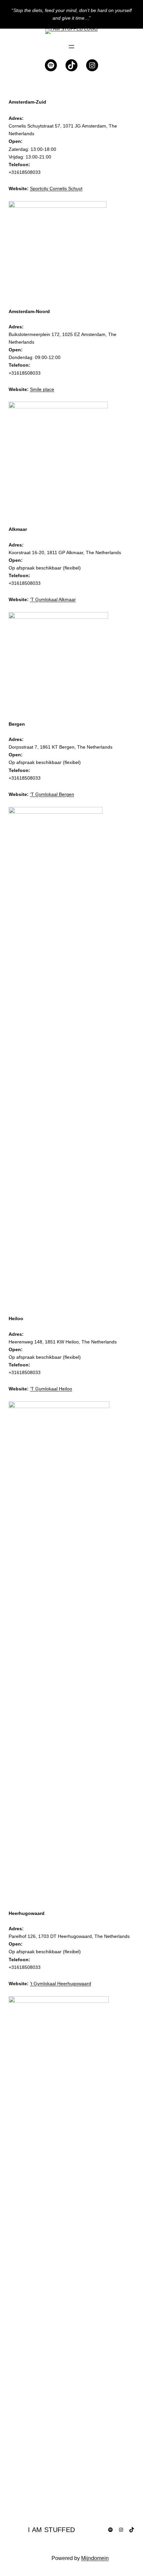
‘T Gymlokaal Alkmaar (53, 599)
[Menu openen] (71, 47)
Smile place (42, 389)
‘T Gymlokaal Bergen (52, 794)
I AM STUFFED (52, 2530)
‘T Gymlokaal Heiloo (51, 1389)
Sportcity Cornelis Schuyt (56, 188)
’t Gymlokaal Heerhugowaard (61, 1984)
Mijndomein (95, 2558)
